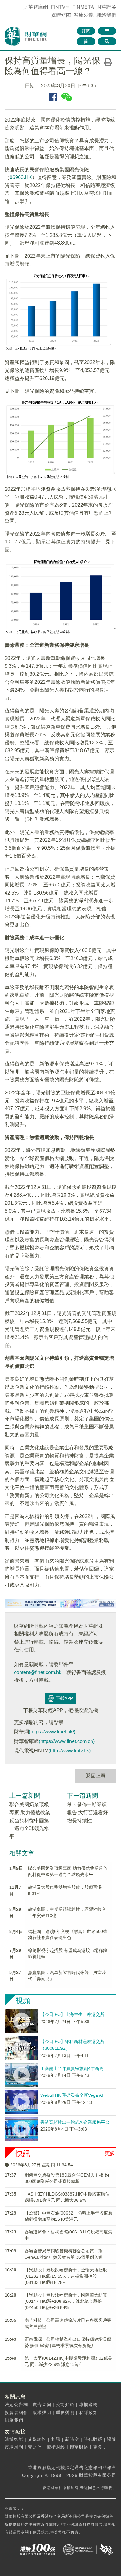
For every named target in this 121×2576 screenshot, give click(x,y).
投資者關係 (16, 2413)
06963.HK (21, 177)
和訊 (56, 2439)
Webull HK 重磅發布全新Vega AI (72, 2095)
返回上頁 (96, 1776)
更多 (110, 2153)
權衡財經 (56, 2447)
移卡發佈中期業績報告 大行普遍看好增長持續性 (87, 1812)
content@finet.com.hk (38, 1672)
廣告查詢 (42, 2404)
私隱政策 (88, 2413)
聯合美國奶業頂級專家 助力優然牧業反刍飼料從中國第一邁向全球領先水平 (30, 1820)
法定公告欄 (16, 2404)
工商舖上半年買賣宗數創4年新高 (72, 2068)
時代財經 (93, 2439)
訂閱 (86, 31)
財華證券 (106, 7)
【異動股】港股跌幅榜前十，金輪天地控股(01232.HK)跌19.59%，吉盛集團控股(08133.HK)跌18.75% (66, 2276)
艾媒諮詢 (37, 2439)
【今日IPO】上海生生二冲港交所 (72, 2014)
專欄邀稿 (88, 2404)
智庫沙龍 (84, 15)
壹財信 (35, 2447)
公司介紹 (65, 2404)
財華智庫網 (36, 7)
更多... (100, 2447)
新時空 (72, 2439)
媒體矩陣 (61, 15)
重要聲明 (65, 2413)
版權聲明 (42, 2413)
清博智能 (14, 2439)
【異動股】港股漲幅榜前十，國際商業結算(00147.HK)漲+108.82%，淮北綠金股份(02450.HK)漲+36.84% (66, 2301)
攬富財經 (79, 2447)
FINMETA (83, 7)
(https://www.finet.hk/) (52, 1732)
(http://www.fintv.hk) (69, 1751)
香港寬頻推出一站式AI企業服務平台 (75, 2122)
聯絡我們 (106, 15)
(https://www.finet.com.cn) (67, 1741)
